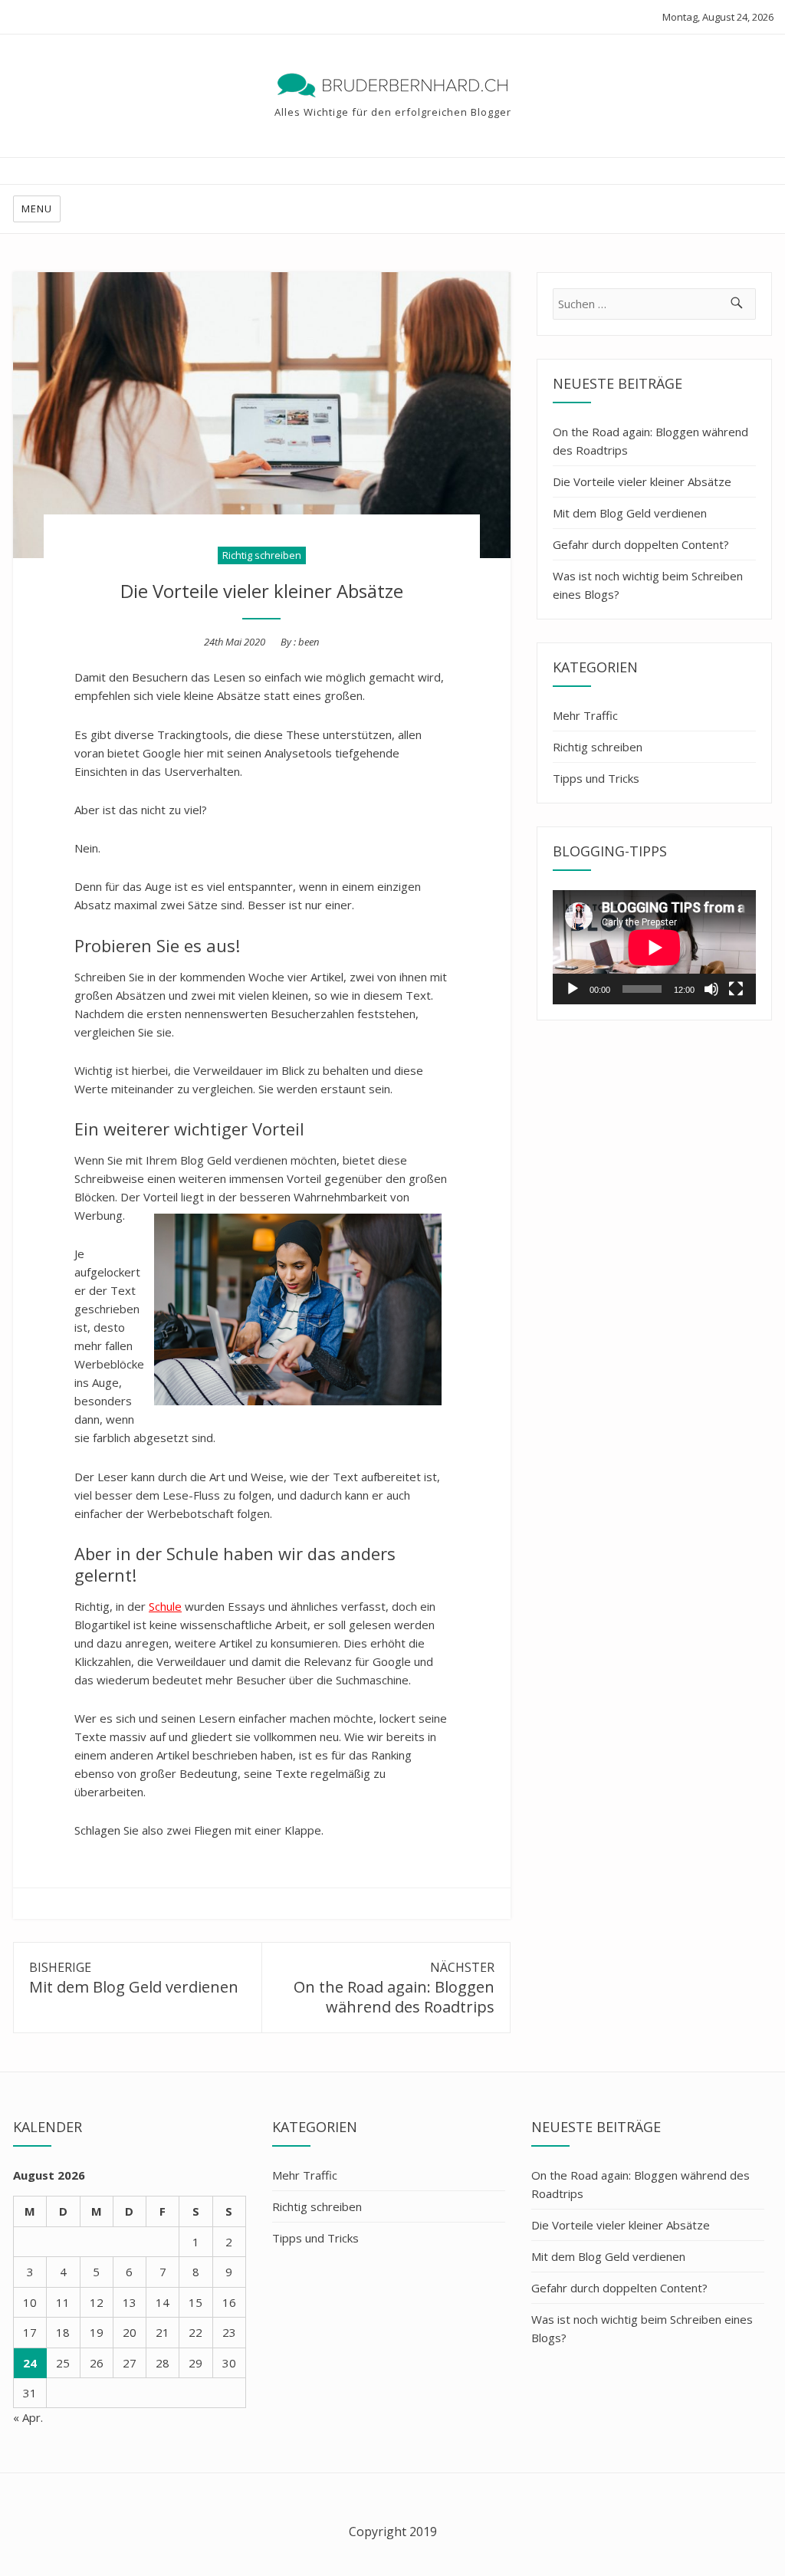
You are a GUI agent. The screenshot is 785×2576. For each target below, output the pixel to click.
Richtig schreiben (262, 555)
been (309, 642)
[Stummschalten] (711, 989)
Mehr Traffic (585, 715)
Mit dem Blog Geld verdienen (630, 513)
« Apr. (28, 2417)
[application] (654, 947)
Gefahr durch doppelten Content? (641, 544)
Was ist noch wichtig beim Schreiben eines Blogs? (648, 585)
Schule (165, 1606)
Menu (37, 209)
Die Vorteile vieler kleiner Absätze (642, 481)
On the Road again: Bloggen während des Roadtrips (650, 441)
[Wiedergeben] (573, 989)
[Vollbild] (736, 989)
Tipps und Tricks (596, 778)
